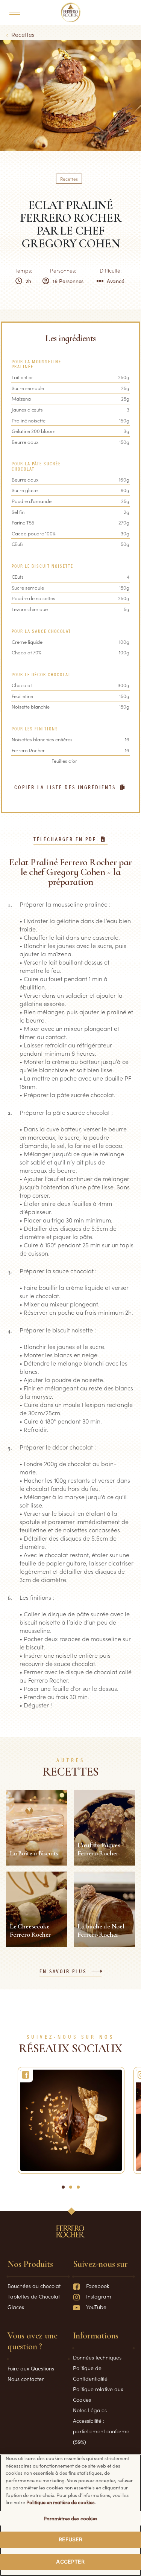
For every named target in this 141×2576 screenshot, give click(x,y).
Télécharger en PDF (65, 840)
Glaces (16, 2307)
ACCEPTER (70, 2562)
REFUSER (71, 2539)
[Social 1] (71, 2120)
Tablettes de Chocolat (34, 2296)
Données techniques (97, 2357)
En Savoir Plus (63, 1972)
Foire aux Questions (31, 2368)
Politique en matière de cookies (61, 2502)
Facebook (98, 2286)
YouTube (96, 2307)
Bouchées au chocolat (34, 2286)
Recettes (23, 34)
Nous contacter (26, 2379)
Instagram (99, 2296)
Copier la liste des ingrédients (65, 788)
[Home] (70, 12)
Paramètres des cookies (71, 2518)
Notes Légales (90, 2410)
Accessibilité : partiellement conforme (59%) (101, 2431)
